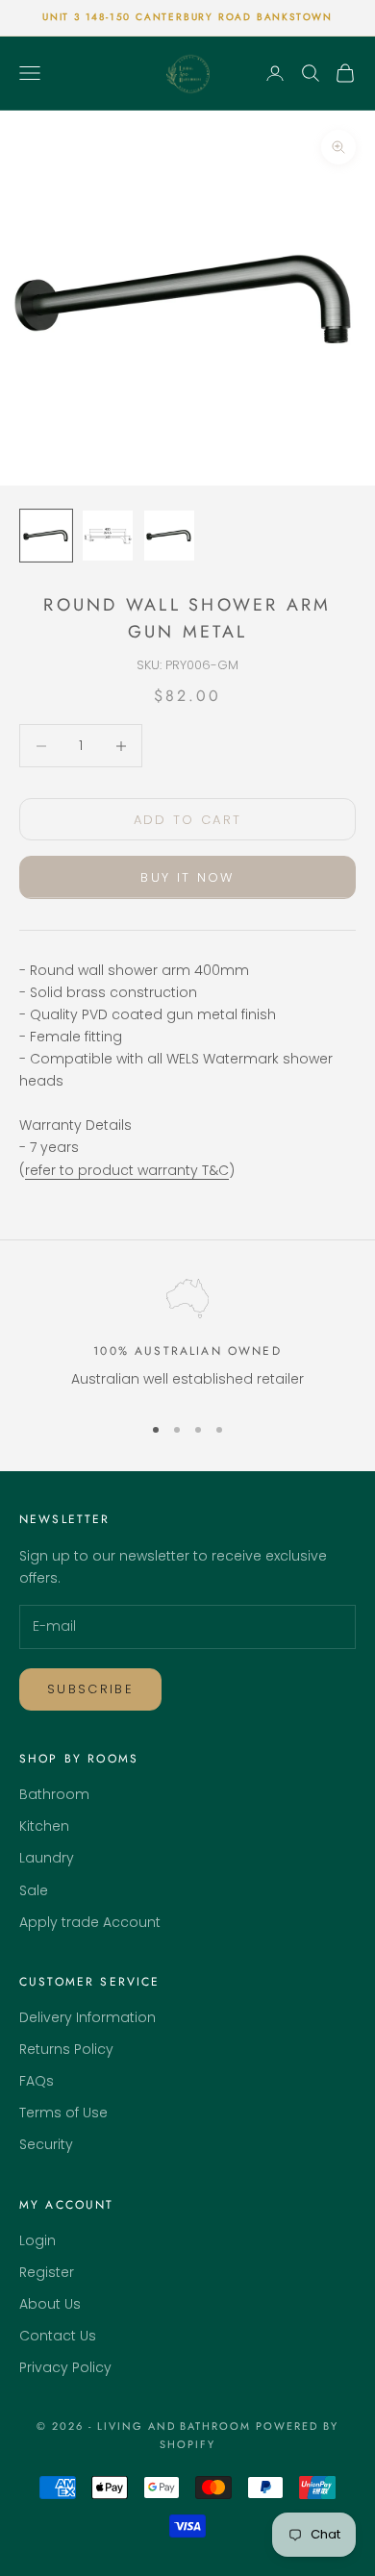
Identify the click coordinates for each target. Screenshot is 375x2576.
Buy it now (187, 877)
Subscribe (90, 1689)
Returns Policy (66, 2049)
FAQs (37, 2081)
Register (47, 2272)
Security (46, 2144)
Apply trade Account (90, 1922)
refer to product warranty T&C (127, 1170)
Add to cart (188, 820)
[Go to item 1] (46, 536)
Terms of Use (63, 2113)
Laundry (47, 1858)
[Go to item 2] (108, 536)
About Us (50, 2304)
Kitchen (44, 1826)
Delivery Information (87, 2017)
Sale (34, 1890)
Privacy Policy (65, 2367)
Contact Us (58, 2336)
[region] (187, 1338)
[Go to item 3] (169, 536)
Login (37, 2240)
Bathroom (54, 1794)
